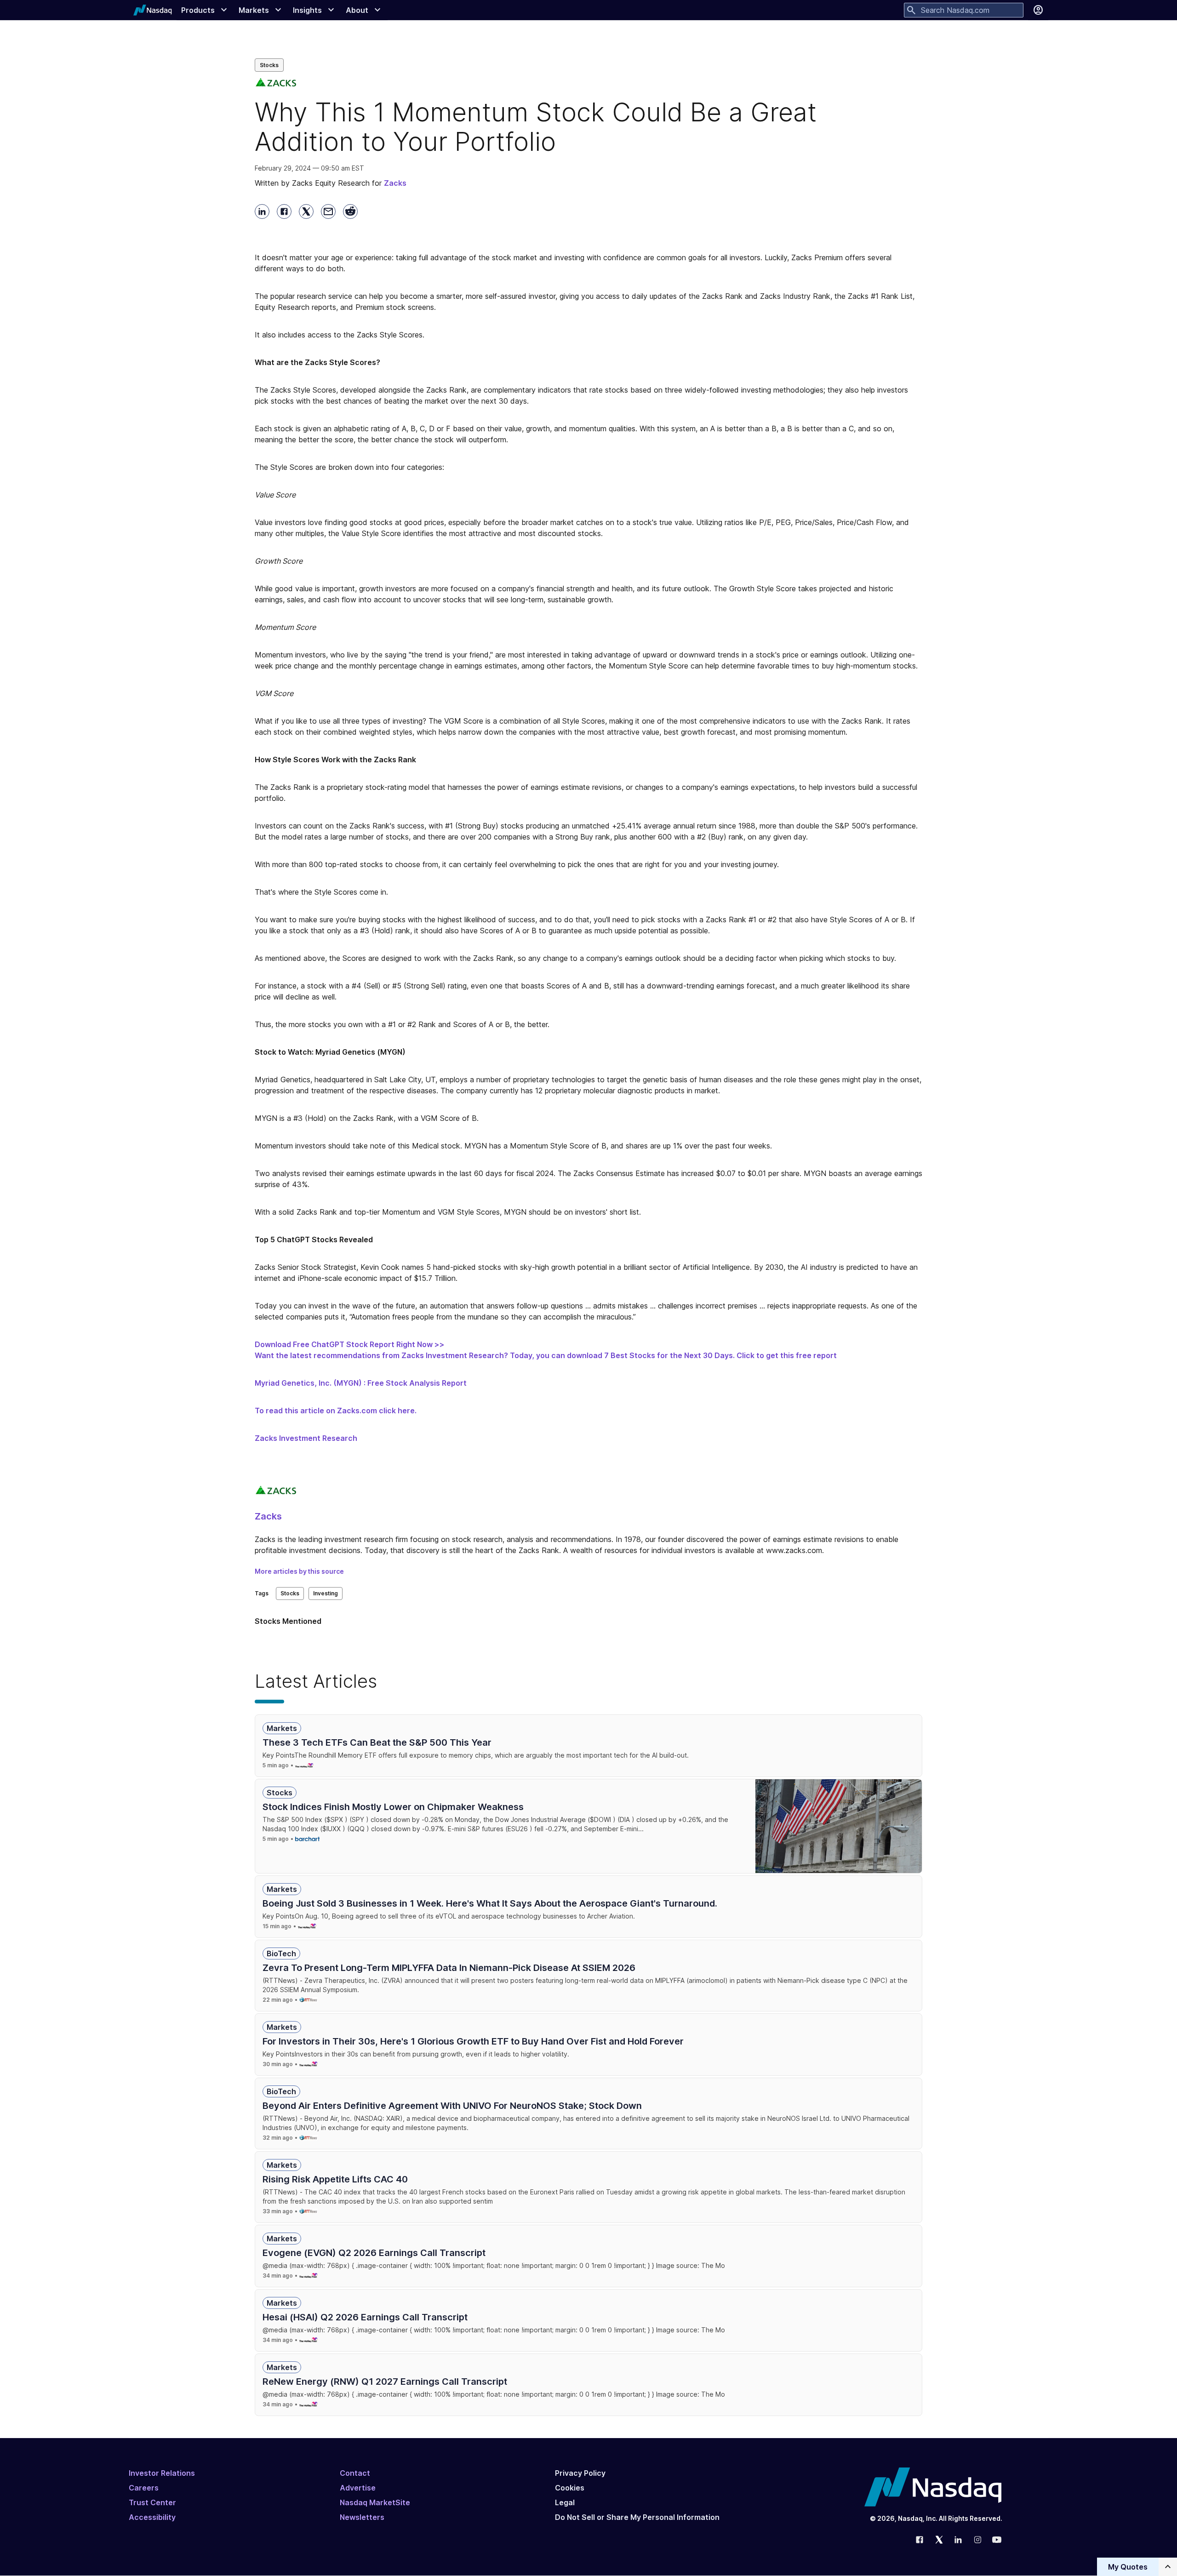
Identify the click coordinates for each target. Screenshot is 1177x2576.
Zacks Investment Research (306, 1438)
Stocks (269, 65)
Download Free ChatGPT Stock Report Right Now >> (350, 1344)
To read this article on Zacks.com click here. (336, 1411)
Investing (326, 1593)
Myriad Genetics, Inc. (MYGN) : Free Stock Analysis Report (361, 1383)
